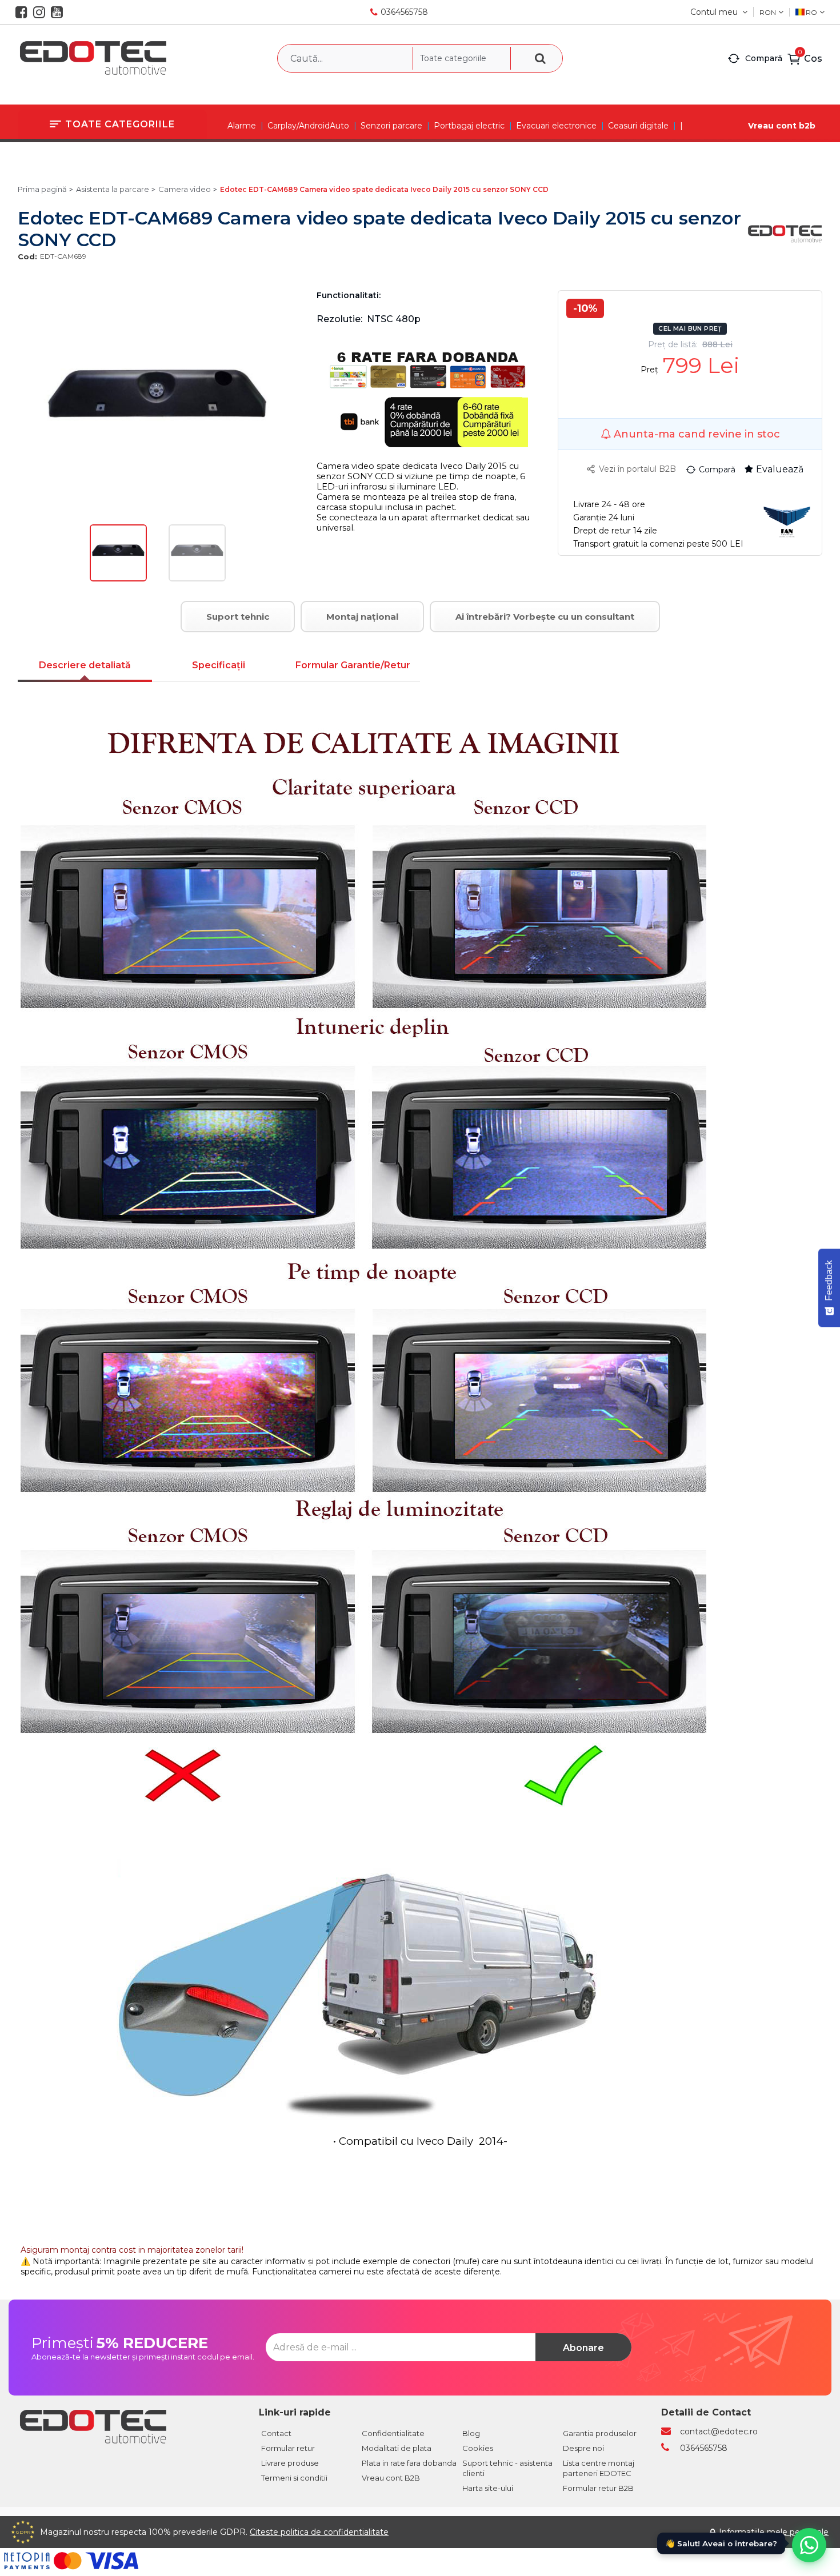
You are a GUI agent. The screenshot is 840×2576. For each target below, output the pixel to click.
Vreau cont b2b (782, 126)
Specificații (219, 665)
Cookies (478, 2448)
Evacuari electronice (556, 126)
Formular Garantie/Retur (353, 665)
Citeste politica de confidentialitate (319, 2532)
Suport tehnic (238, 617)
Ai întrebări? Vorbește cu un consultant (545, 617)
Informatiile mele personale (774, 2532)
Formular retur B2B (598, 2488)
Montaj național (362, 617)
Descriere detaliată (85, 665)
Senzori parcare (391, 126)
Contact (276, 2433)
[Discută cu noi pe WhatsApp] (809, 2545)
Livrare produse (290, 2463)
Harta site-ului (488, 2488)
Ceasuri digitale (638, 126)
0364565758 (404, 12)
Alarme (242, 126)
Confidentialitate (393, 2433)
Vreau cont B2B (391, 2478)
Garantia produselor (600, 2433)
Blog (471, 2433)
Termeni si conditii (294, 2478)
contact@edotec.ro (719, 2431)
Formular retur (288, 2448)
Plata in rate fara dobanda (409, 2463)
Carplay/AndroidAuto (308, 126)
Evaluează (780, 469)
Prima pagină (42, 189)
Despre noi (583, 2448)
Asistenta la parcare (113, 189)
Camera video (185, 189)
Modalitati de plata (397, 2448)
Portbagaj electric (469, 126)
